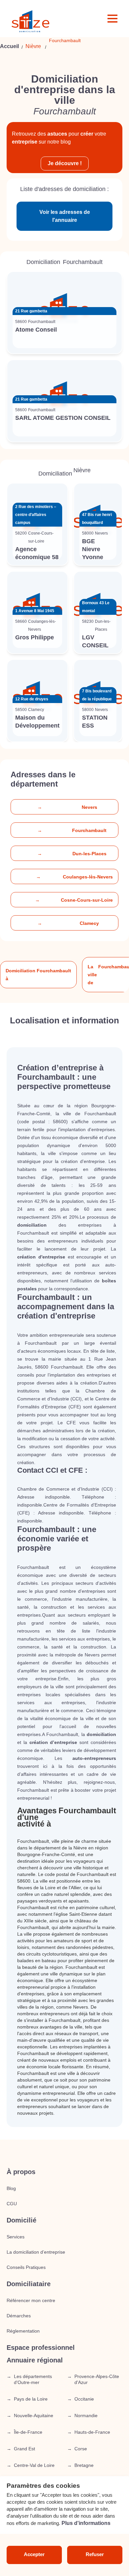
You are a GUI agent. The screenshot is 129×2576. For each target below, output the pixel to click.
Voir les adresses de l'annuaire (65, 216)
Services (16, 2237)
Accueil (9, 46)
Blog (11, 2188)
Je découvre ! (65, 163)
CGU (12, 2204)
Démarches (19, 2316)
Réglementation (23, 2331)
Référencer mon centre (31, 2300)
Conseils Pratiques (26, 2267)
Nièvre (33, 46)
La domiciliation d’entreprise (36, 2252)
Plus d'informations (86, 2523)
